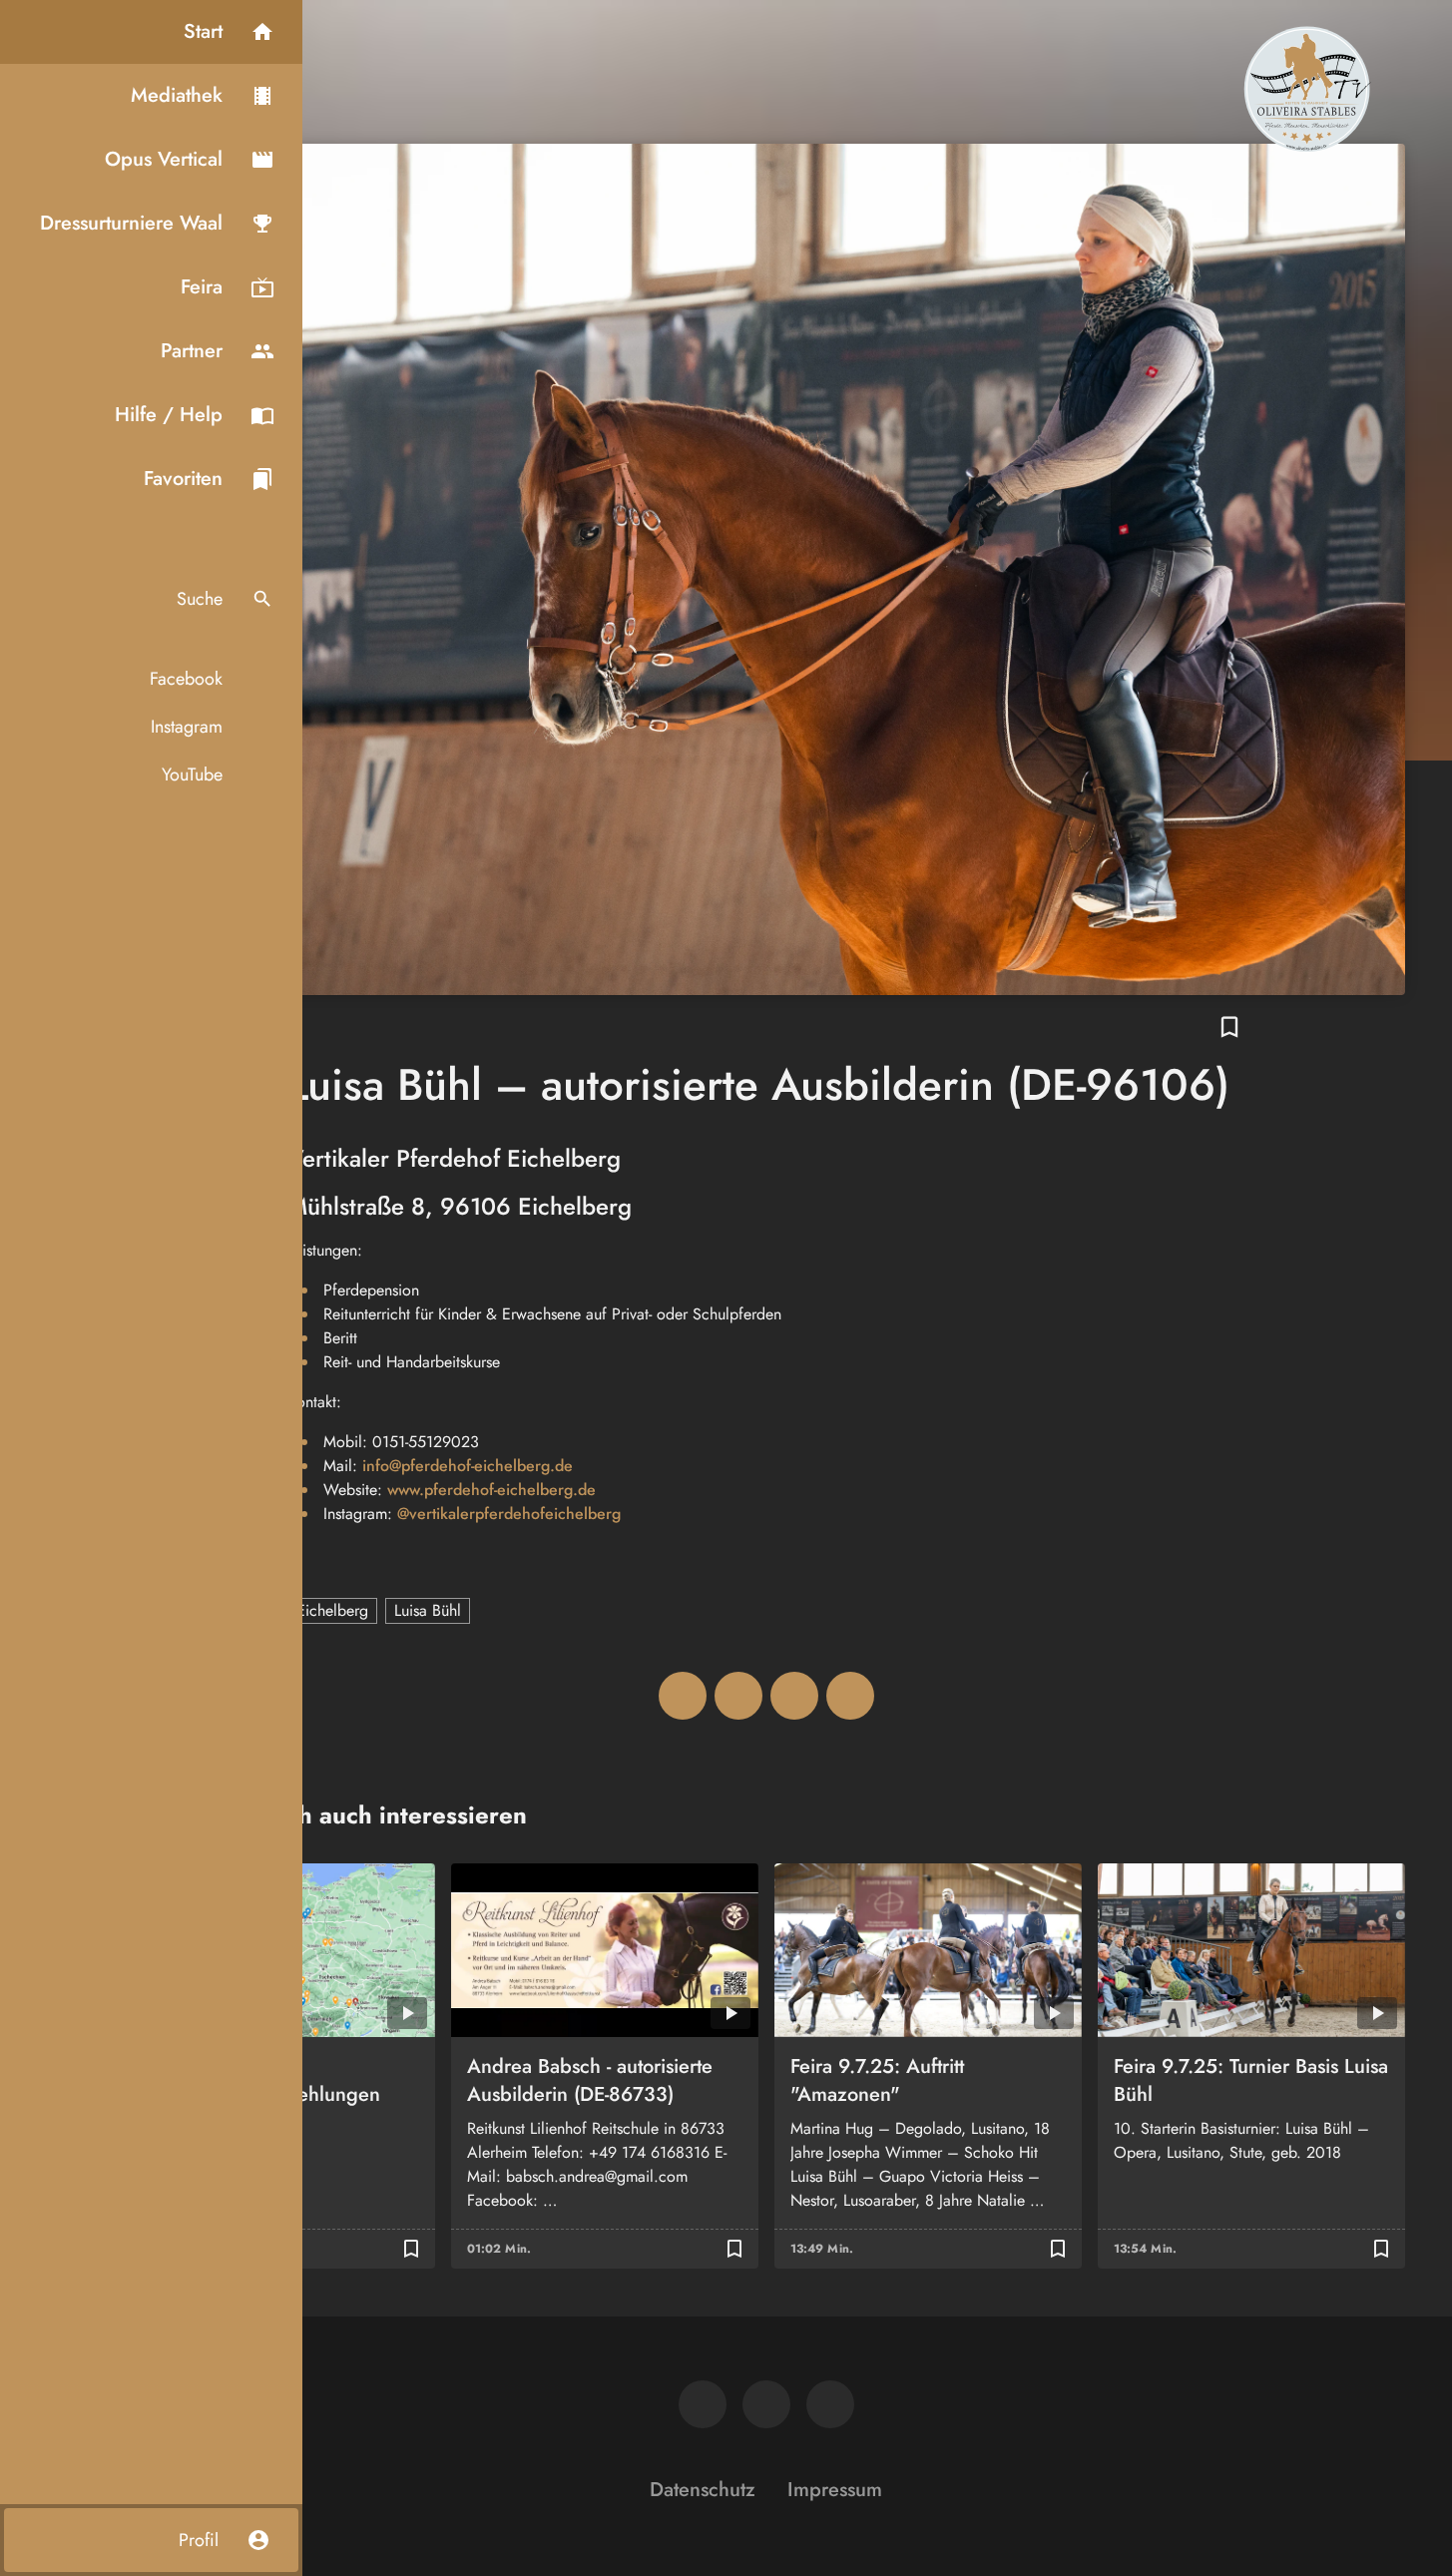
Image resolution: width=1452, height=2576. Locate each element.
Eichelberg (332, 1610)
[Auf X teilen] (738, 1696)
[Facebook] (703, 2404)
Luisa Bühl (428, 1610)
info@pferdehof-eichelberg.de (468, 1466)
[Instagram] (766, 2404)
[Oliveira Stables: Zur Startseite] (1307, 88)
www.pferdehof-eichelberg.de (491, 1490)
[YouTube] (830, 2404)
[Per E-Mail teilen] (850, 1696)
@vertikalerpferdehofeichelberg (509, 1514)
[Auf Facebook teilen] (683, 1696)
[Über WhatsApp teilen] (794, 1696)
